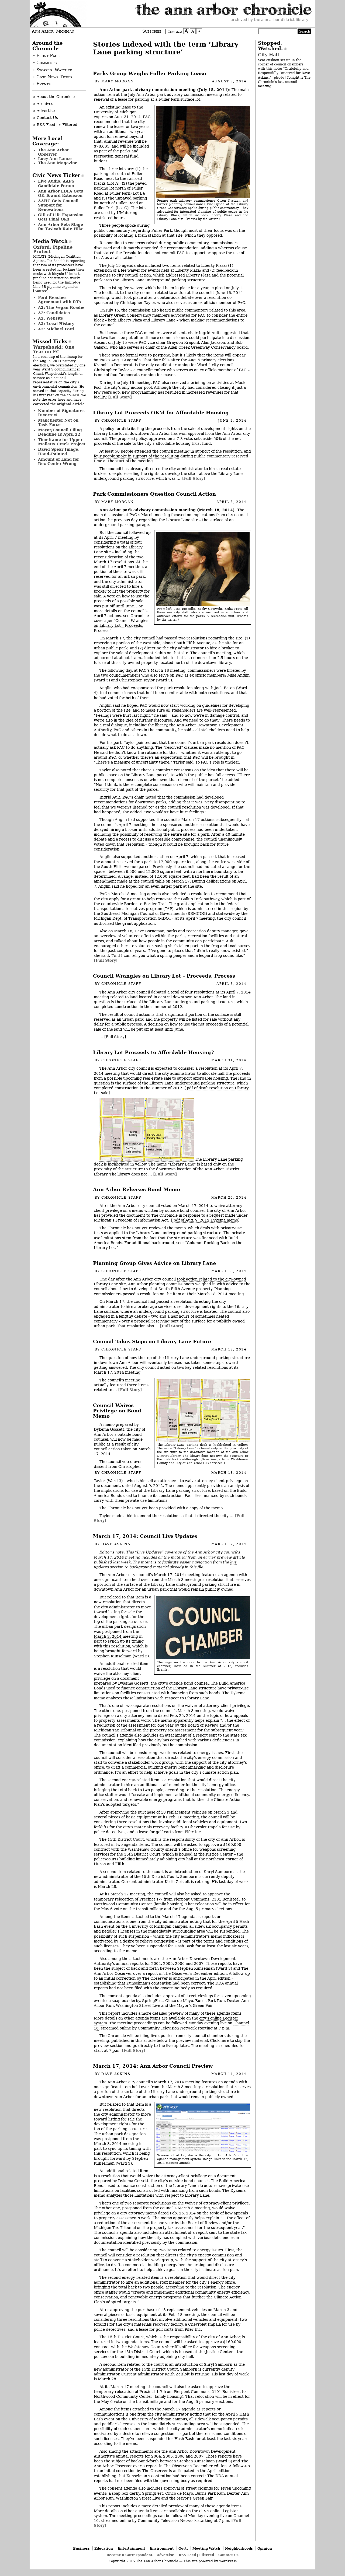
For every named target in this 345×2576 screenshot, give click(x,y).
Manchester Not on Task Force (58, 422)
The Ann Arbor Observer (53, 152)
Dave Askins (116, 1544)
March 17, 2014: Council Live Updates (145, 1536)
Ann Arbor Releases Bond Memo (137, 1189)
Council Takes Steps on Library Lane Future (152, 1342)
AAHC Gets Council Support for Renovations (58, 205)
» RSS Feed (44, 125)
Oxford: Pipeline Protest (53, 249)
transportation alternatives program (128, 909)
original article (71, 404)
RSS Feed (187, 2555)
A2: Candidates (54, 313)
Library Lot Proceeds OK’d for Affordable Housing (161, 413)
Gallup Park (192, 899)
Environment (162, 2548)
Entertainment (132, 2548)
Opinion (265, 2548)
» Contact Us (46, 118)
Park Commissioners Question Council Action (154, 494)
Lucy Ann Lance (55, 159)
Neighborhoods (239, 2548)
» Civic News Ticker (52, 77)
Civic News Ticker (56, 175)
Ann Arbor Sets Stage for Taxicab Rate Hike (61, 227)
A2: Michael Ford (56, 329)
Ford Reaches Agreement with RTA (60, 300)
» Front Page (46, 56)
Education (104, 2548)
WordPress (228, 2561)
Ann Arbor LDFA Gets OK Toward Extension (61, 193)
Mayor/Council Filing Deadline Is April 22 (60, 432)
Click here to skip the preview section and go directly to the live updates (172, 2043)
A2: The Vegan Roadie (61, 307)
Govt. (183, 2548)
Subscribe (152, 31)
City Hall (268, 55)
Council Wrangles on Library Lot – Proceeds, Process (121, 625)
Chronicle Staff (121, 421)
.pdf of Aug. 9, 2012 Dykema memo (205, 1220)
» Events (42, 84)
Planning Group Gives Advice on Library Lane (154, 1263)
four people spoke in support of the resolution (137, 456)
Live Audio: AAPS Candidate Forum (56, 183)
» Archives (43, 104)
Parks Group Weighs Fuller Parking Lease (149, 73)
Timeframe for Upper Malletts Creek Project (62, 442)
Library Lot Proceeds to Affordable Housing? (153, 1052)
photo (279, 77)
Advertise (165, 2555)
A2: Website (51, 318)
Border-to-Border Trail (145, 904)
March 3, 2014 (108, 1636)
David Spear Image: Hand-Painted (59, 451)
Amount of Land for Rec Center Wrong (58, 461)
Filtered (207, 2555)
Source (41, 291)
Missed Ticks (50, 341)
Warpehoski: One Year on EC (54, 349)
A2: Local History (56, 324)
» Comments (45, 63)
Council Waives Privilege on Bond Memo (117, 1411)
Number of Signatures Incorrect (61, 413)
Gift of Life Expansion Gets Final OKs (61, 217)
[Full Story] (120, 397)
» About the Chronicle (54, 97)
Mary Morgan (118, 81)
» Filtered (68, 125)
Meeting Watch (206, 2548)
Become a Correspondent (130, 2555)
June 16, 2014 (230, 293)
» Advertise (44, 111)
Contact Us (228, 2555)
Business (81, 2548)
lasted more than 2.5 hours (210, 658)
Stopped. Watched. (270, 46)
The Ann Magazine (58, 163)
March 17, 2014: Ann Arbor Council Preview (153, 2066)
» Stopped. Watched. (53, 70)
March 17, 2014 (193, 1206)
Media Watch (50, 241)
